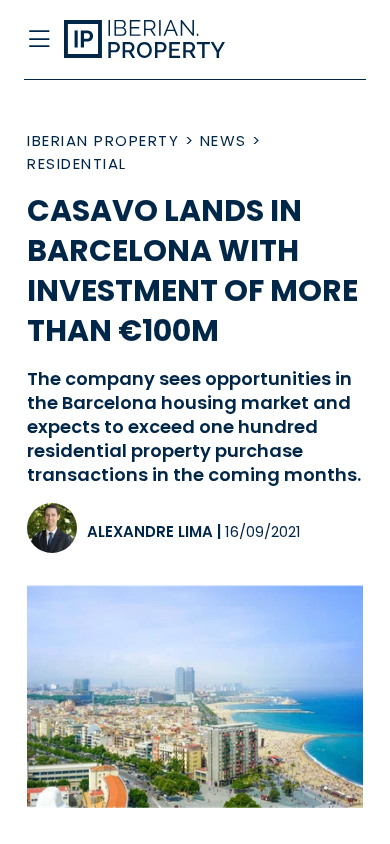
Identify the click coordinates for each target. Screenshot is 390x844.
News (223, 140)
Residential (77, 163)
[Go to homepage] (158, 40)
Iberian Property (103, 140)
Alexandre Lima (150, 531)
